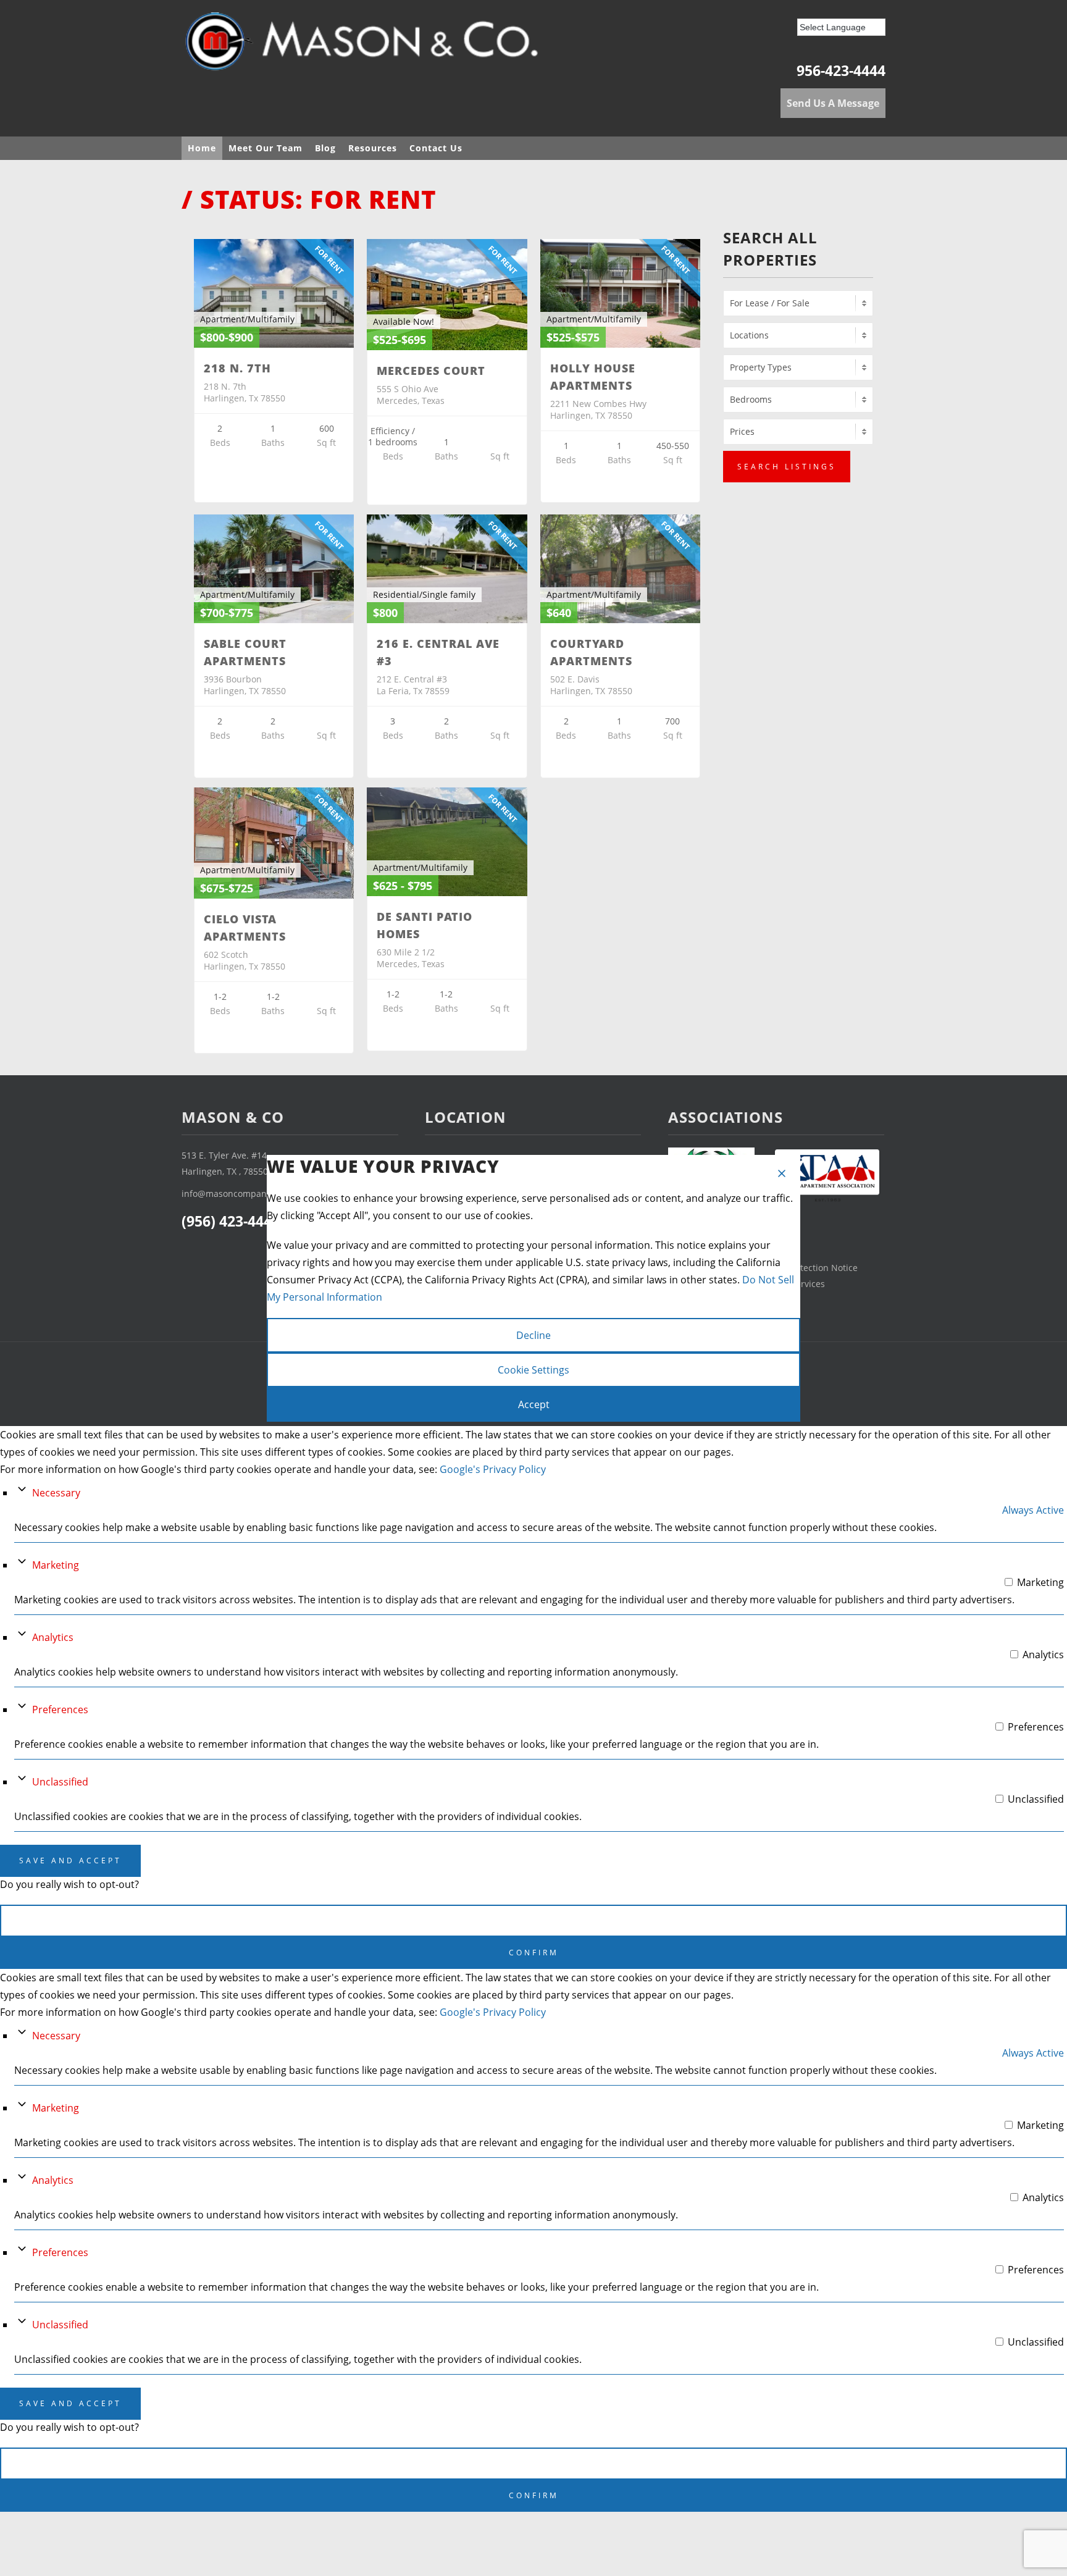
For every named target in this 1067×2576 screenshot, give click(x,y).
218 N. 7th (237, 368)
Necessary (56, 1493)
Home (202, 148)
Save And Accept (70, 1861)
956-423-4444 (841, 70)
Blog (325, 148)
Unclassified (60, 1782)
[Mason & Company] (367, 46)
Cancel (533, 1920)
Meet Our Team (266, 148)
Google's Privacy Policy (493, 1469)
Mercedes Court (431, 371)
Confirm (534, 1953)
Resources (373, 148)
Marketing (56, 1565)
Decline (533, 1335)
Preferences (60, 1710)
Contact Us (436, 148)
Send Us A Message (833, 103)
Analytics (53, 1637)
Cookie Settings (533, 1370)
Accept (534, 1404)
